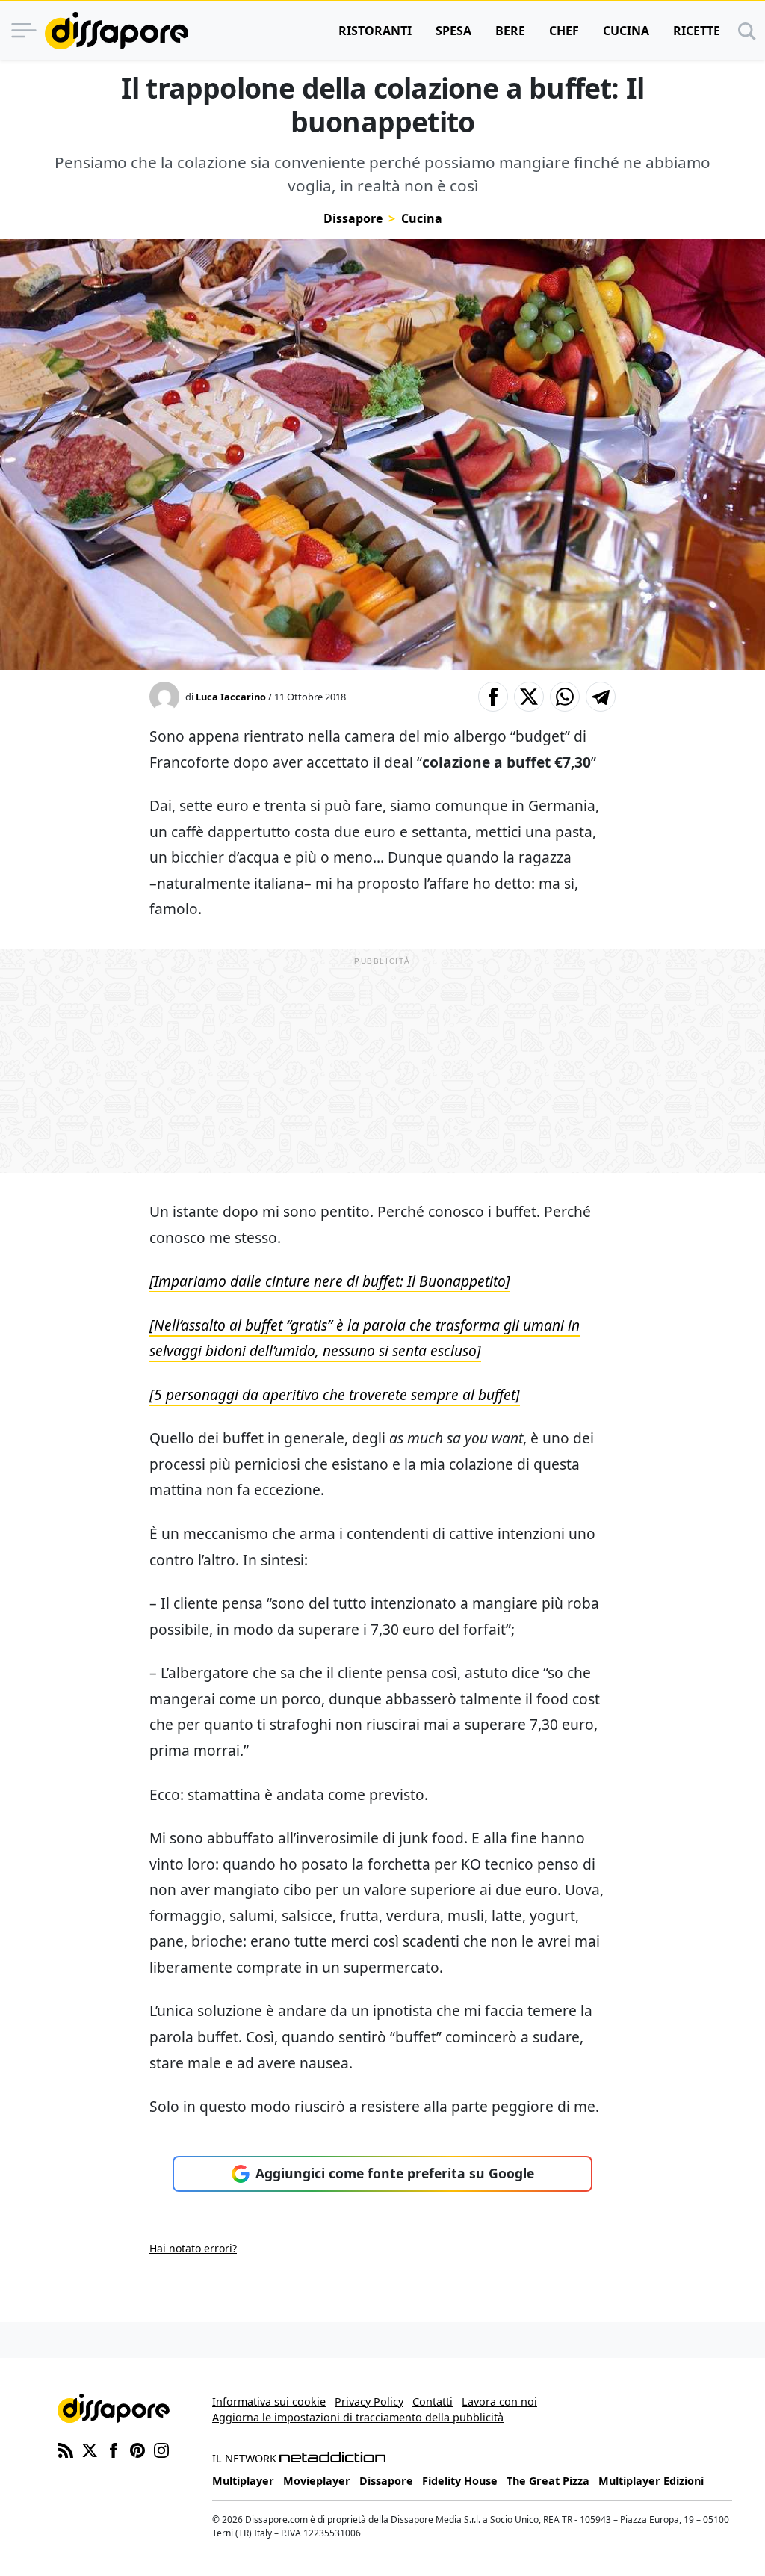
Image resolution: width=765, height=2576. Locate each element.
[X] (90, 2450)
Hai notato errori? (193, 2248)
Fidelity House (460, 2481)
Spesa (453, 31)
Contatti (433, 2401)
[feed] (66, 2450)
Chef (564, 31)
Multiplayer (243, 2481)
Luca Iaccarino (231, 697)
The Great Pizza (548, 2481)
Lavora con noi (499, 2401)
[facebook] (114, 2450)
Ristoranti (375, 31)
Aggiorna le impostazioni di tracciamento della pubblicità (358, 2417)
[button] (493, 697)
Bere (510, 31)
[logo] (117, 31)
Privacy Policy (369, 2401)
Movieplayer (317, 2481)
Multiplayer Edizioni (651, 2481)
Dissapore (353, 218)
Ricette (697, 31)
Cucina (626, 31)
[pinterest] (137, 2450)
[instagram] (161, 2450)
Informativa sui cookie (269, 2401)
